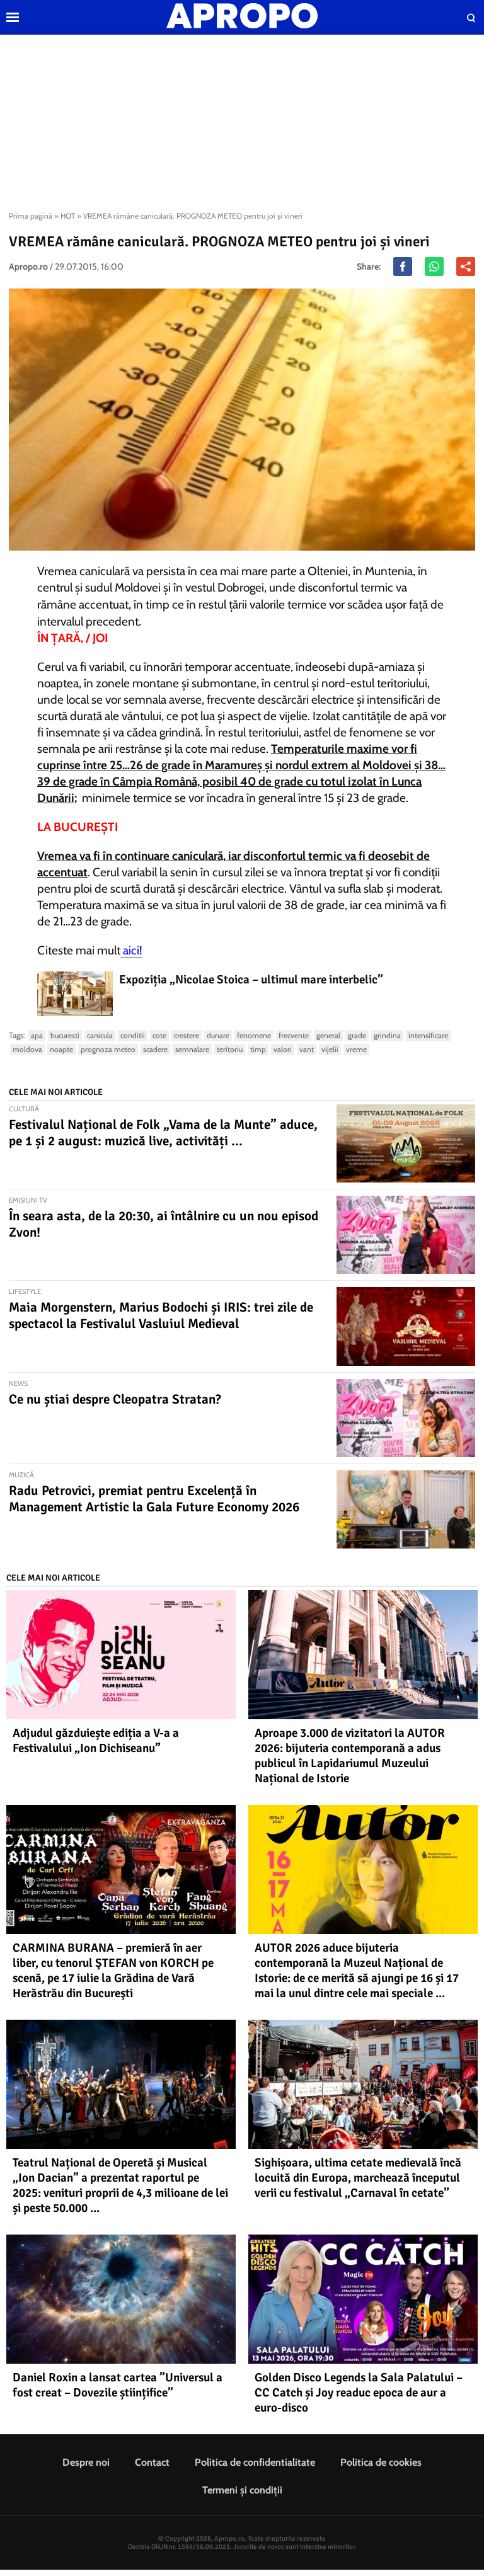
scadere (155, 1049)
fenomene (254, 1035)
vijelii (330, 1049)
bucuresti (65, 1035)
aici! (131, 950)
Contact (152, 2462)
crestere (187, 1035)
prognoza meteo (108, 1049)
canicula (100, 1035)
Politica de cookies (381, 2462)
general (328, 1035)
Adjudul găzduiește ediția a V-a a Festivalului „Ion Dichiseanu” (96, 1741)
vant (307, 1049)
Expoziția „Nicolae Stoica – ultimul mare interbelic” (251, 980)
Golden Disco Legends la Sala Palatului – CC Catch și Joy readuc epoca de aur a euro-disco (359, 2393)
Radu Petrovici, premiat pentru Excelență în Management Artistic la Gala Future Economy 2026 (154, 1499)
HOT (68, 216)
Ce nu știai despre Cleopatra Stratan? (115, 1399)
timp (258, 1049)
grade (357, 1035)
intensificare (428, 1035)
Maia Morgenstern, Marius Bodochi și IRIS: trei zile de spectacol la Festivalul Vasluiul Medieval (161, 1315)
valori (283, 1049)
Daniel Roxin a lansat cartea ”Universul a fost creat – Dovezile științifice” (118, 2385)
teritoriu (230, 1049)
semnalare (192, 1049)
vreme (356, 1049)
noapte (61, 1049)
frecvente (294, 1035)
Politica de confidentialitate (255, 2462)
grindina (387, 1035)
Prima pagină (31, 216)
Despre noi (86, 2462)
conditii (133, 1035)
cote (159, 1035)
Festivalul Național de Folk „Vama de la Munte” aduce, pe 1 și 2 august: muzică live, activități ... (163, 1133)
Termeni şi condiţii (242, 2490)
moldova (27, 1049)
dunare (218, 1035)
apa (37, 1035)
